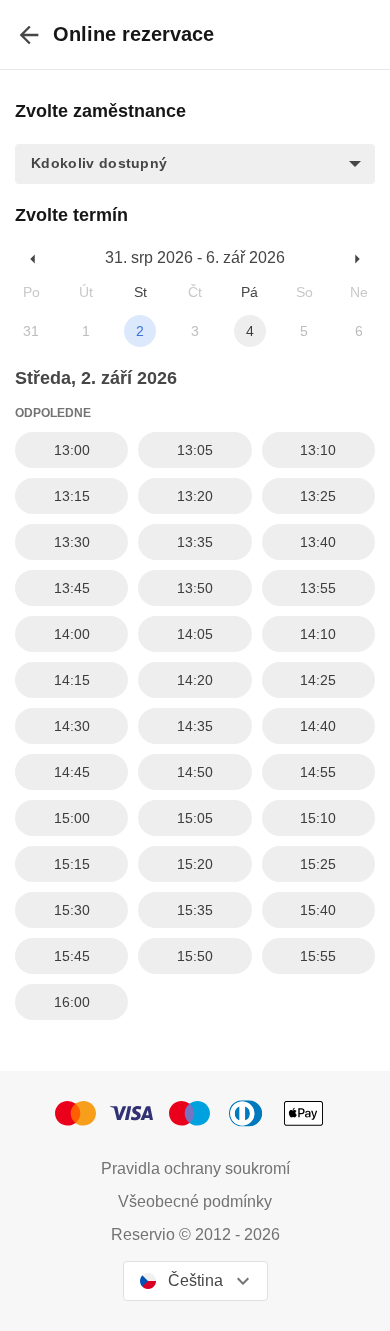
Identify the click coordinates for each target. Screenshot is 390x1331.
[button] (195, 164)
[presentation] (29, 34)
